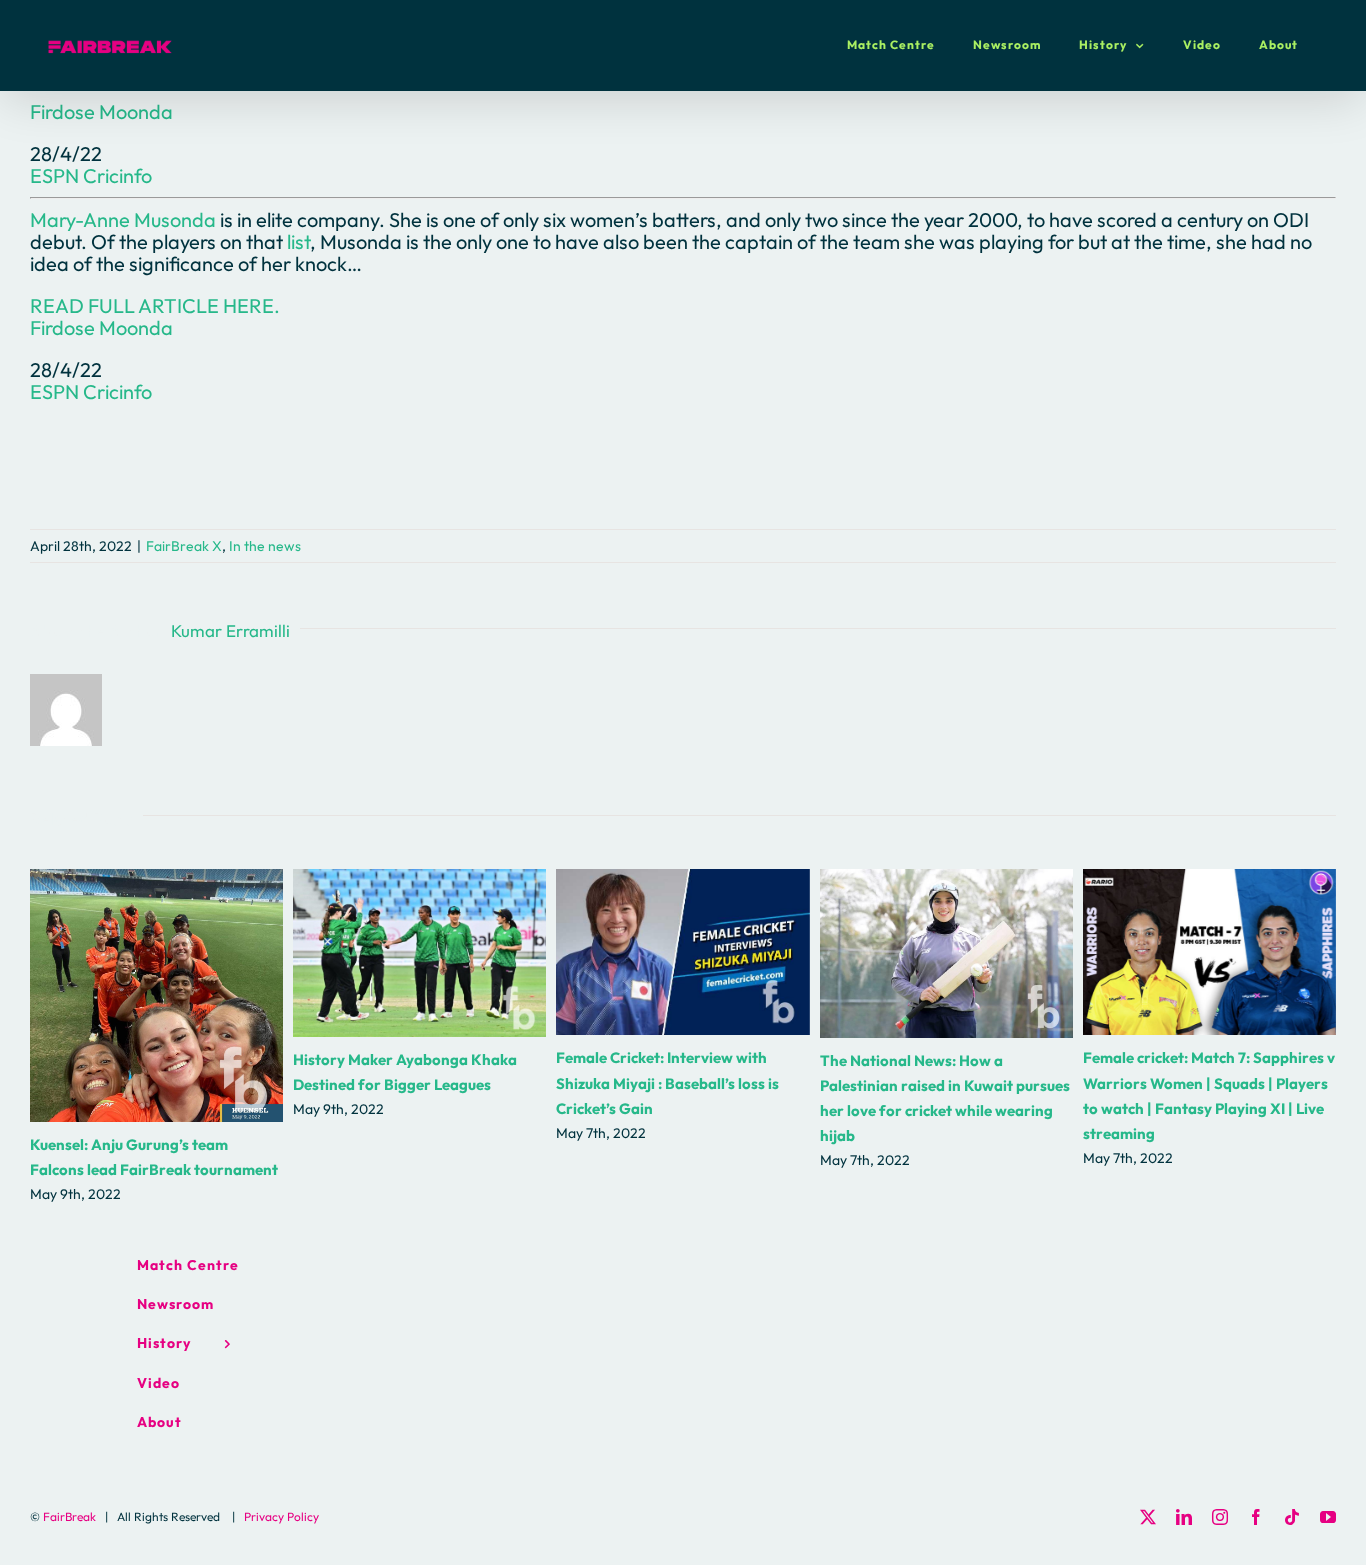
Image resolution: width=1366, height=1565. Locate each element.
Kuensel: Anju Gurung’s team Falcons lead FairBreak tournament (156, 995)
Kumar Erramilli (230, 630)
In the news (265, 546)
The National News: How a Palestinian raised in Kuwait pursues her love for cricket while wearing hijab (946, 953)
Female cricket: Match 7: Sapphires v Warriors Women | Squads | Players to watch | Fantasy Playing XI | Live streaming (1209, 952)
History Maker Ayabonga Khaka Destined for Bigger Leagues (419, 953)
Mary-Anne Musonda (123, 219)
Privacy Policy (281, 1516)
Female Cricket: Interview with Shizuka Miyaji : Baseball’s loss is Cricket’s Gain (682, 952)
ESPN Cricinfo (91, 175)
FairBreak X (184, 546)
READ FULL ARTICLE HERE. (155, 305)
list (298, 241)
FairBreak (69, 1516)
